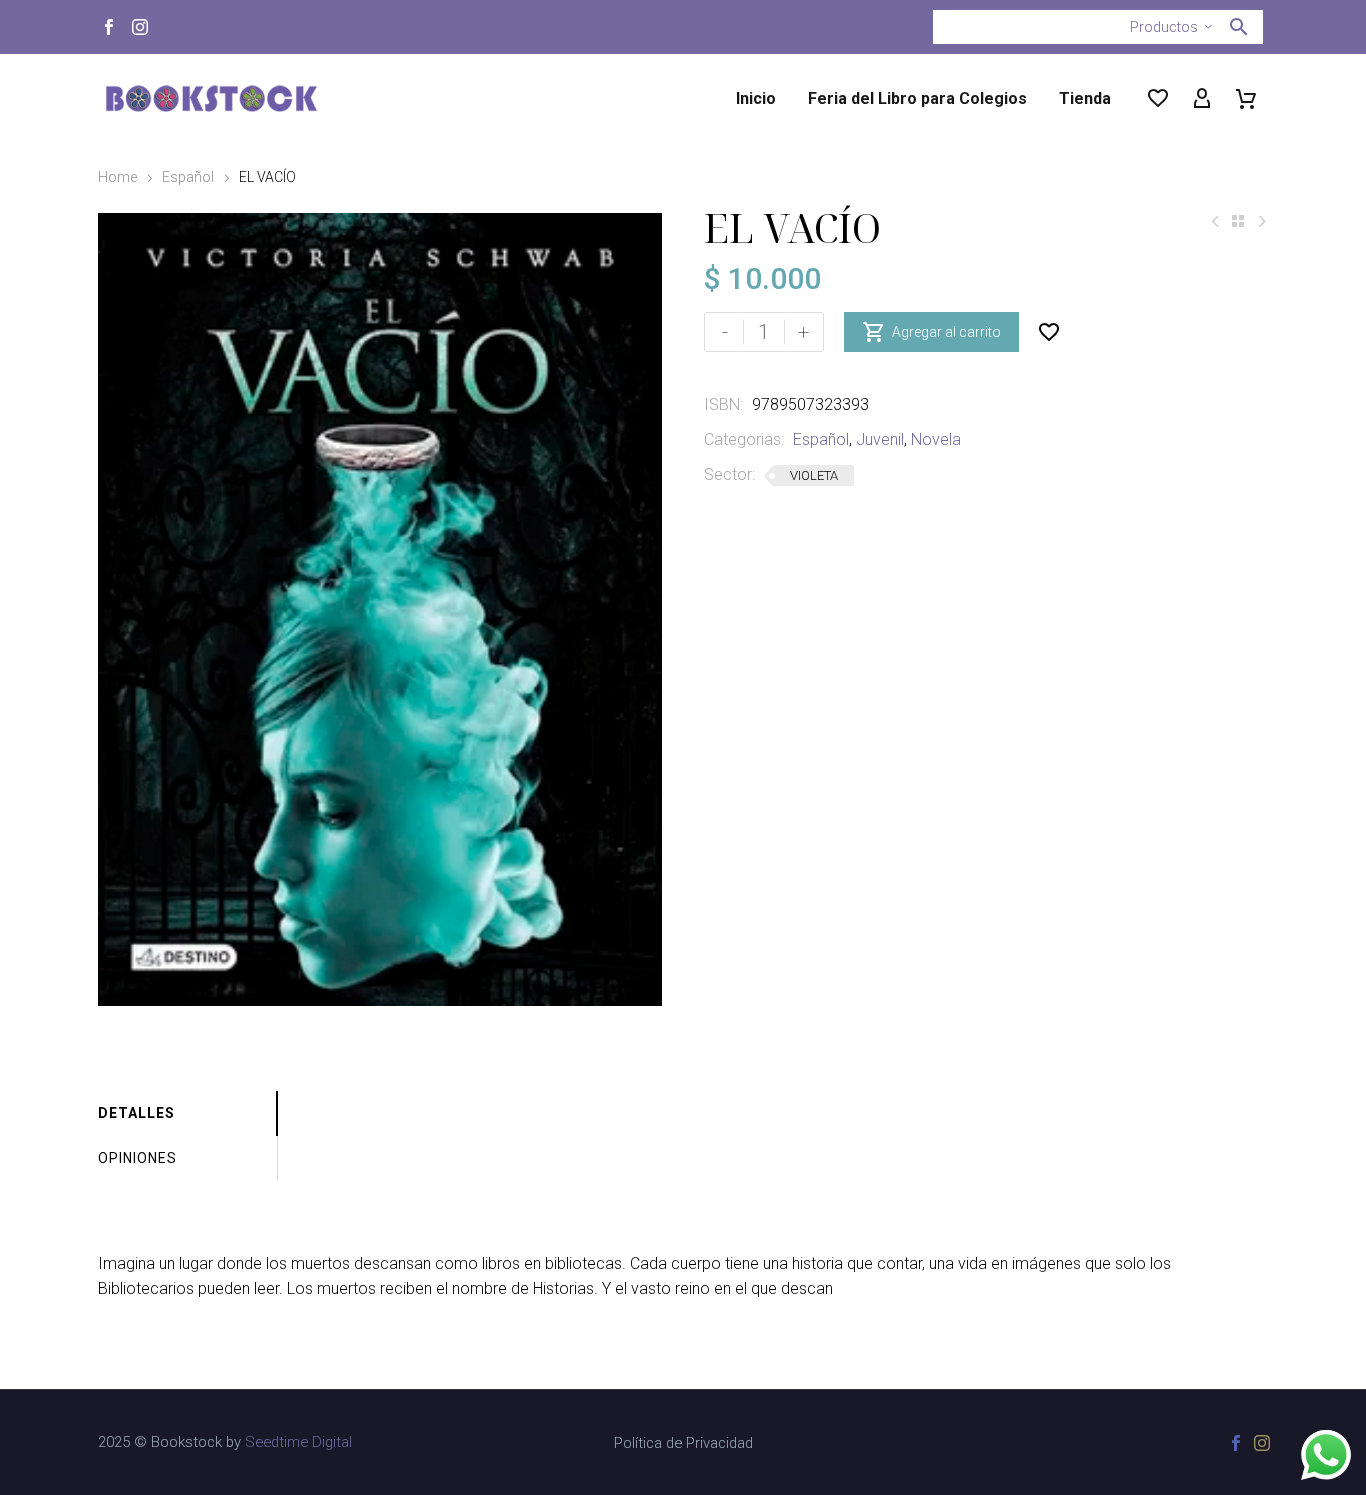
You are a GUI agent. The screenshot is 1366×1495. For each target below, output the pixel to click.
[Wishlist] (1158, 99)
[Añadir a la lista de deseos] (1049, 332)
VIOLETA (814, 475)
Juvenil (880, 439)
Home (117, 177)
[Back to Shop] (1238, 221)
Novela (936, 439)
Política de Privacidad (683, 1443)
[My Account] (1202, 99)
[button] (1239, 27)
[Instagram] (140, 27)
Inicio (756, 98)
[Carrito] (1246, 99)
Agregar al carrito (931, 332)
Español (188, 177)
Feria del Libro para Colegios (917, 98)
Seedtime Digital (298, 1442)
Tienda (1085, 98)
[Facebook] (109, 27)
